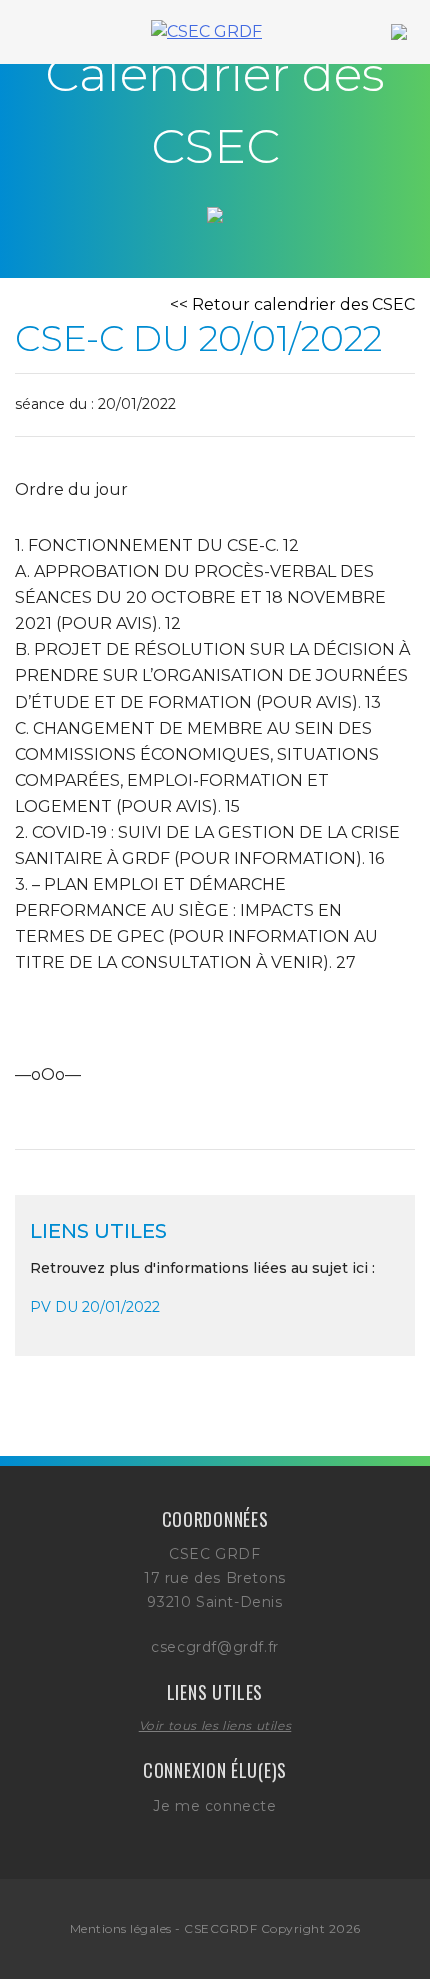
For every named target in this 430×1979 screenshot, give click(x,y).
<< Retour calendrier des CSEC (292, 304)
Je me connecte (214, 1806)
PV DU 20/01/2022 (95, 1307)
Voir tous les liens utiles (215, 1725)
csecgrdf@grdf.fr (215, 1647)
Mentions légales (121, 1928)
